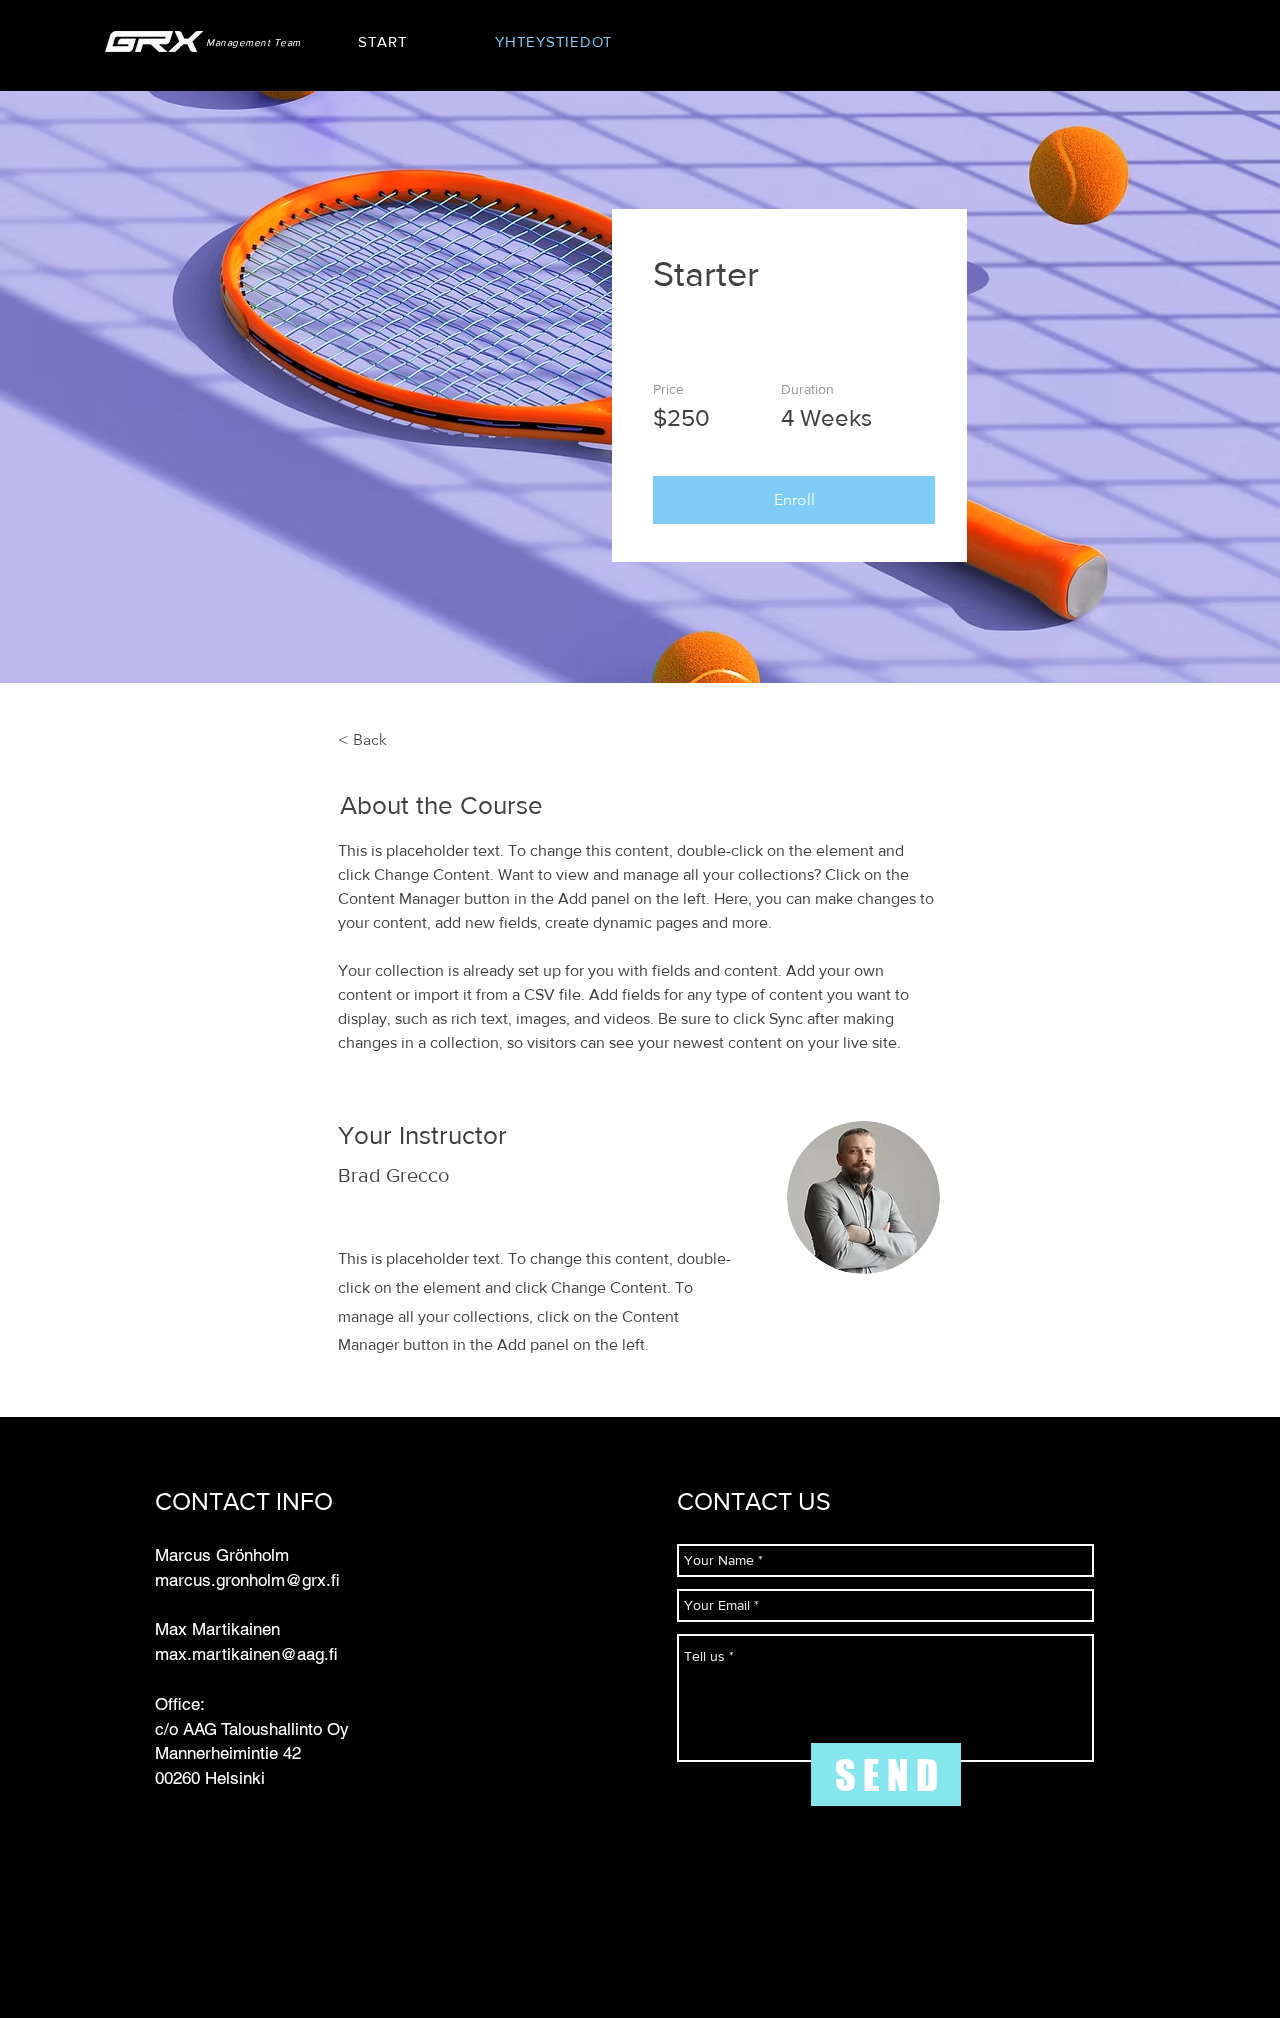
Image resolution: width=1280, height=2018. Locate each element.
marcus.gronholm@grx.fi (247, 1580)
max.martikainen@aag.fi (246, 1654)
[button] (794, 500)
